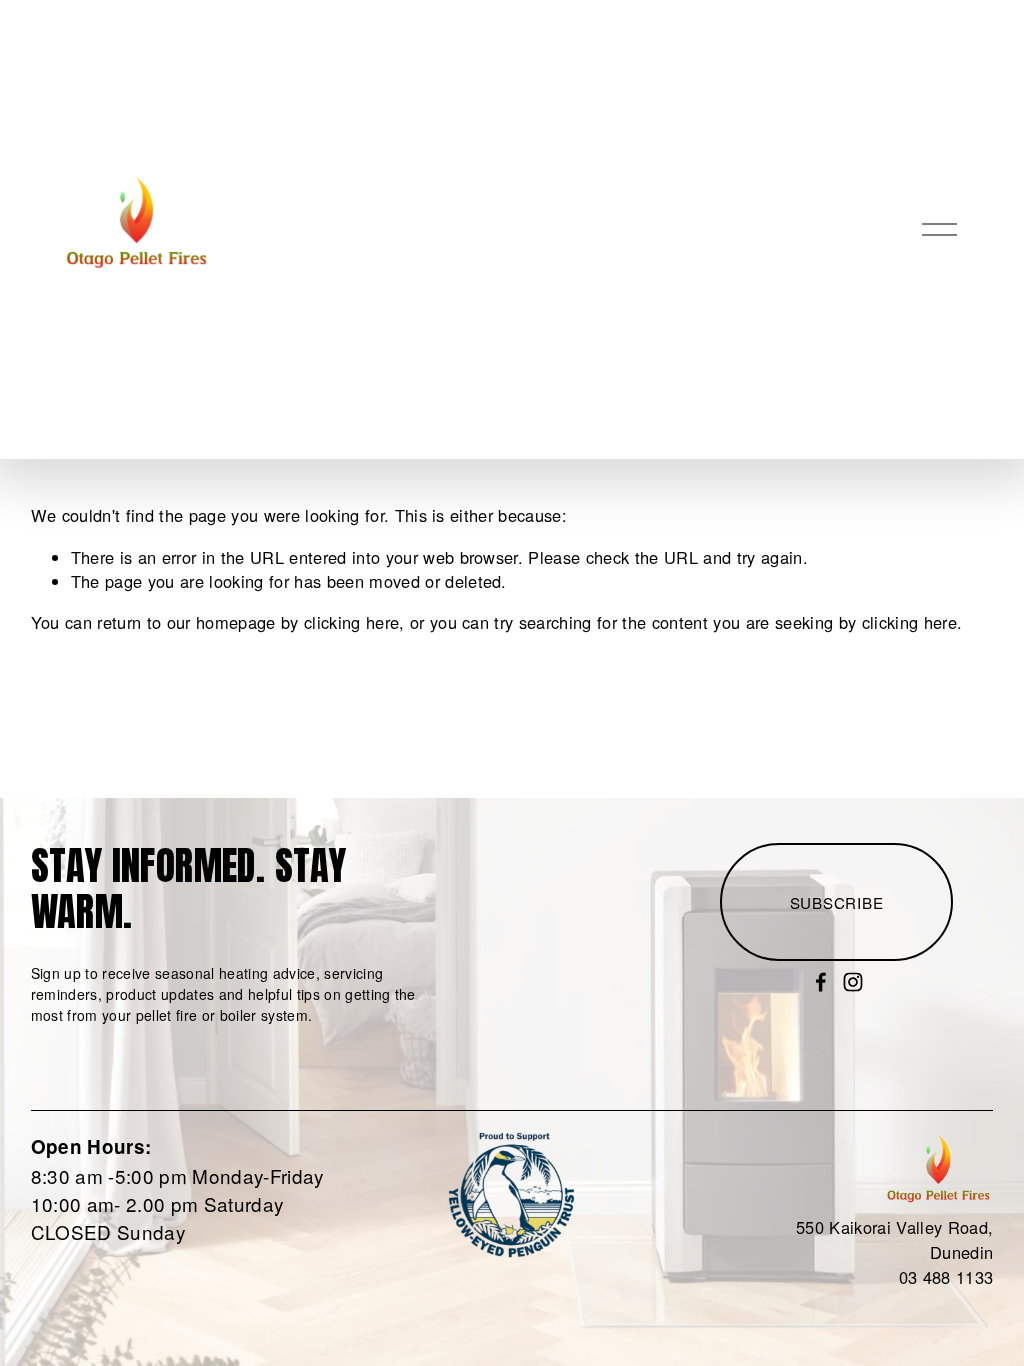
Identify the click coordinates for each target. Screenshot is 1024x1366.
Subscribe (837, 902)
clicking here (351, 622)
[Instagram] (853, 982)
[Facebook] (821, 982)
